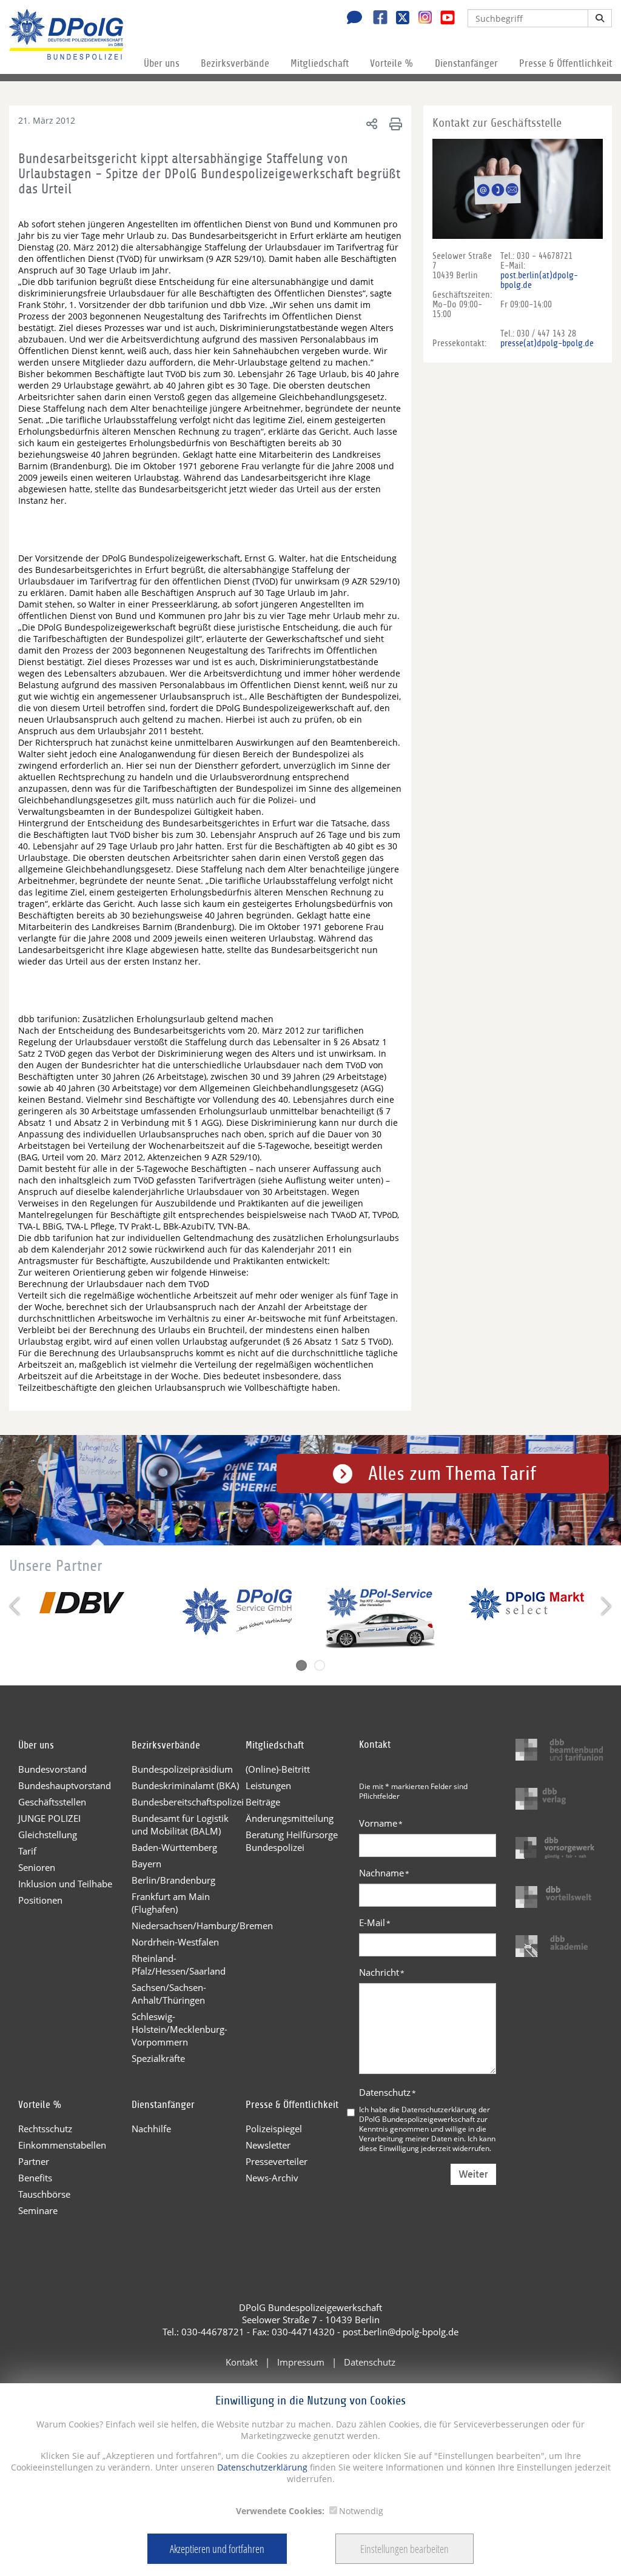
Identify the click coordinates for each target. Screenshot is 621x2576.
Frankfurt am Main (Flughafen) (171, 1903)
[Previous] (16, 1606)
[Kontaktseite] (351, 19)
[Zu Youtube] (443, 19)
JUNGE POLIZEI (49, 1818)
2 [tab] (320, 1665)
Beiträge (263, 1802)
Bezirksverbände (235, 63)
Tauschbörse (44, 2194)
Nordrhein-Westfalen (175, 1942)
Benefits (35, 2178)
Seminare (38, 2210)
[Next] (605, 1606)
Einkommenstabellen (62, 2145)
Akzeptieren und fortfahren (217, 2549)
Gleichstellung (48, 1835)
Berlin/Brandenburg (173, 1880)
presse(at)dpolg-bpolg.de (547, 343)
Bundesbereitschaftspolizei (188, 1802)
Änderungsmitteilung (290, 1818)
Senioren (37, 1867)
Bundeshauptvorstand (65, 1785)
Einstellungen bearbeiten (404, 2549)
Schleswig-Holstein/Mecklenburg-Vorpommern (180, 2029)
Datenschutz (388, 2092)
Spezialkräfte (158, 2058)
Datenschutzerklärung (261, 2467)
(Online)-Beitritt (278, 1769)
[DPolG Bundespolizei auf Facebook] (376, 19)
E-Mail (375, 1922)
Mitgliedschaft (320, 63)
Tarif (27, 1851)
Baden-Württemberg (174, 1847)
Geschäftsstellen (52, 1802)
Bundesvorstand (52, 1769)
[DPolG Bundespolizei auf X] (398, 19)
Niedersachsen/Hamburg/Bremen (188, 1925)
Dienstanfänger (466, 63)
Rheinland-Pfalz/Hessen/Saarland (179, 1965)
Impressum (301, 2362)
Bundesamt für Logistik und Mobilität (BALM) (180, 1825)
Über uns (162, 63)
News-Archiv (272, 2178)
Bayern (146, 1864)
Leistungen (268, 1785)
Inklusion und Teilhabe (65, 1884)
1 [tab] (301, 1665)
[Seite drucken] (394, 123)
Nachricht (382, 1972)
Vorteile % (392, 63)
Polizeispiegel (274, 2129)
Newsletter (268, 2145)
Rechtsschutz (45, 2129)
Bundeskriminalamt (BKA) (185, 1785)
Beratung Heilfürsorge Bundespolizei (292, 1841)
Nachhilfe (151, 2129)
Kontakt (242, 2362)
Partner (34, 2161)
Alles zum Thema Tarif (452, 1474)
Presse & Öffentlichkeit (566, 63)
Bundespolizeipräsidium (182, 1769)
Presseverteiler (277, 2161)
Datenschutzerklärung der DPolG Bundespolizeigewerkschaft (425, 2114)
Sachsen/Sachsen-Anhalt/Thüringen (169, 1994)
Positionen (40, 1900)
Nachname (384, 1873)
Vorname (381, 1823)
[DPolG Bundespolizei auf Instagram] (421, 18)
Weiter (473, 2174)
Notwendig (361, 2511)
